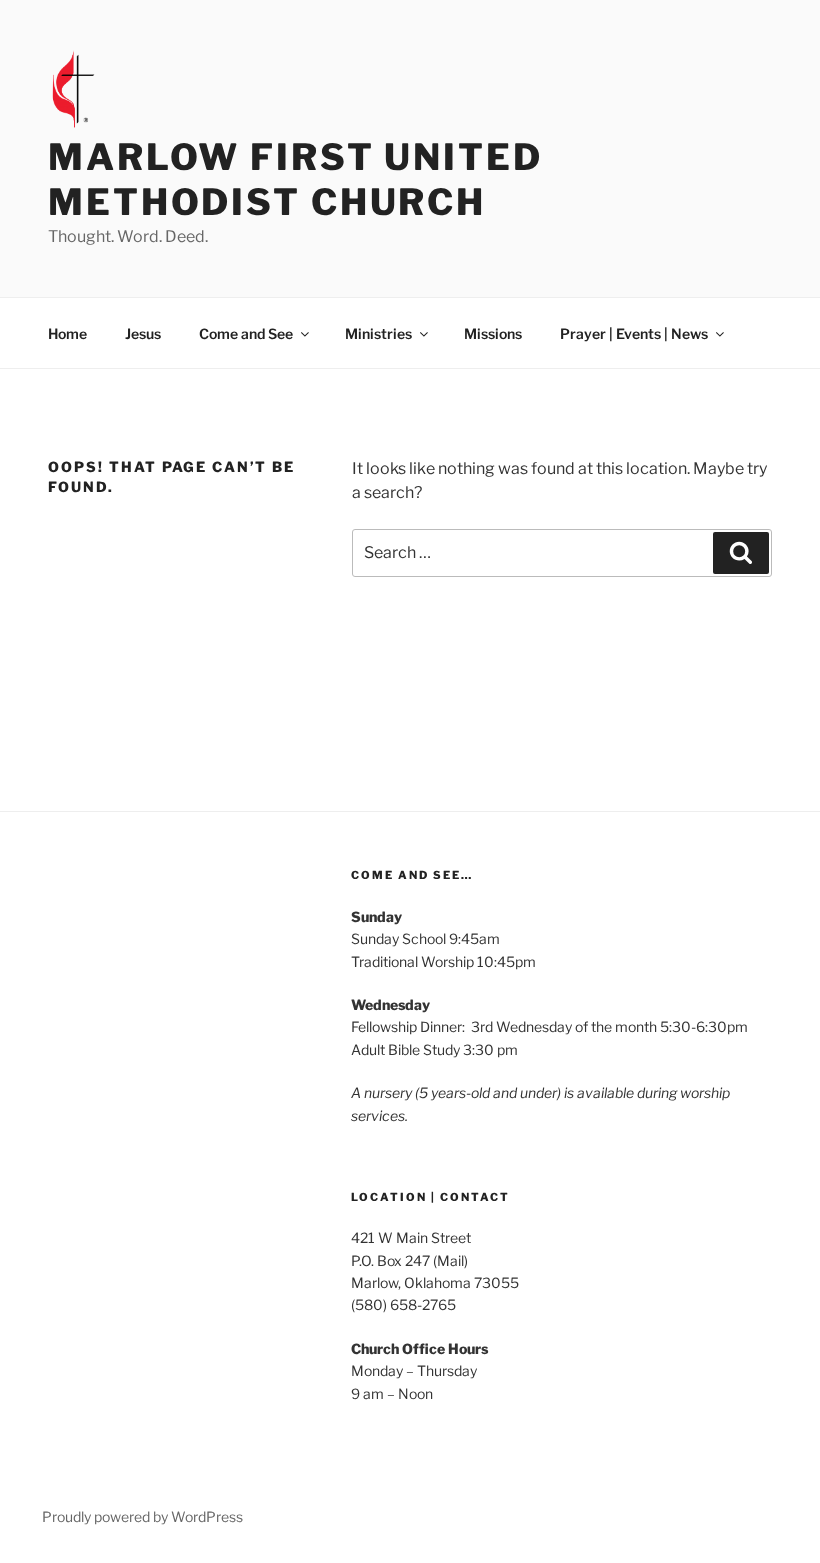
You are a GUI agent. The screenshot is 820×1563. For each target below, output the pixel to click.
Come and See (246, 333)
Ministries (378, 333)
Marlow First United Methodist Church (295, 179)
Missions (493, 333)
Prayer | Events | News (634, 333)
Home (67, 333)
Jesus (143, 333)
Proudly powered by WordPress (142, 1516)
